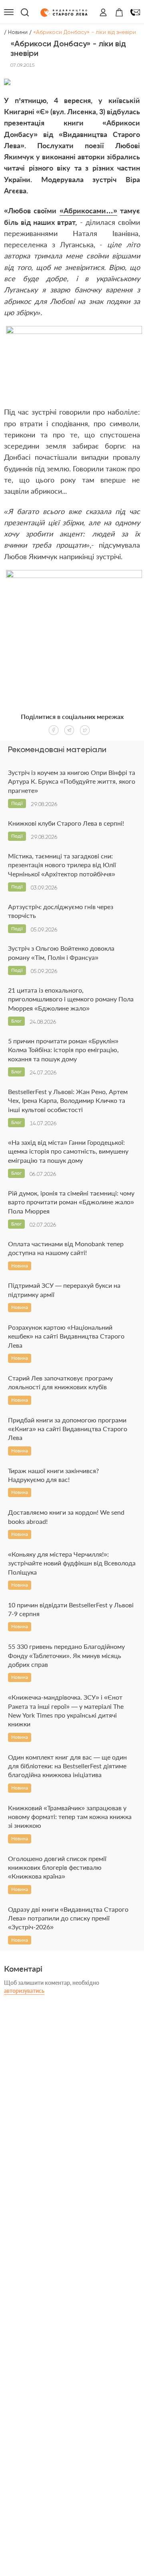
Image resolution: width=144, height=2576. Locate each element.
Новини (18, 32)
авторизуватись (24, 1991)
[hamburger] (9, 12)
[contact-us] (135, 12)
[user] (103, 12)
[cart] (119, 12)
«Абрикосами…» (88, 211)
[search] (25, 12)
